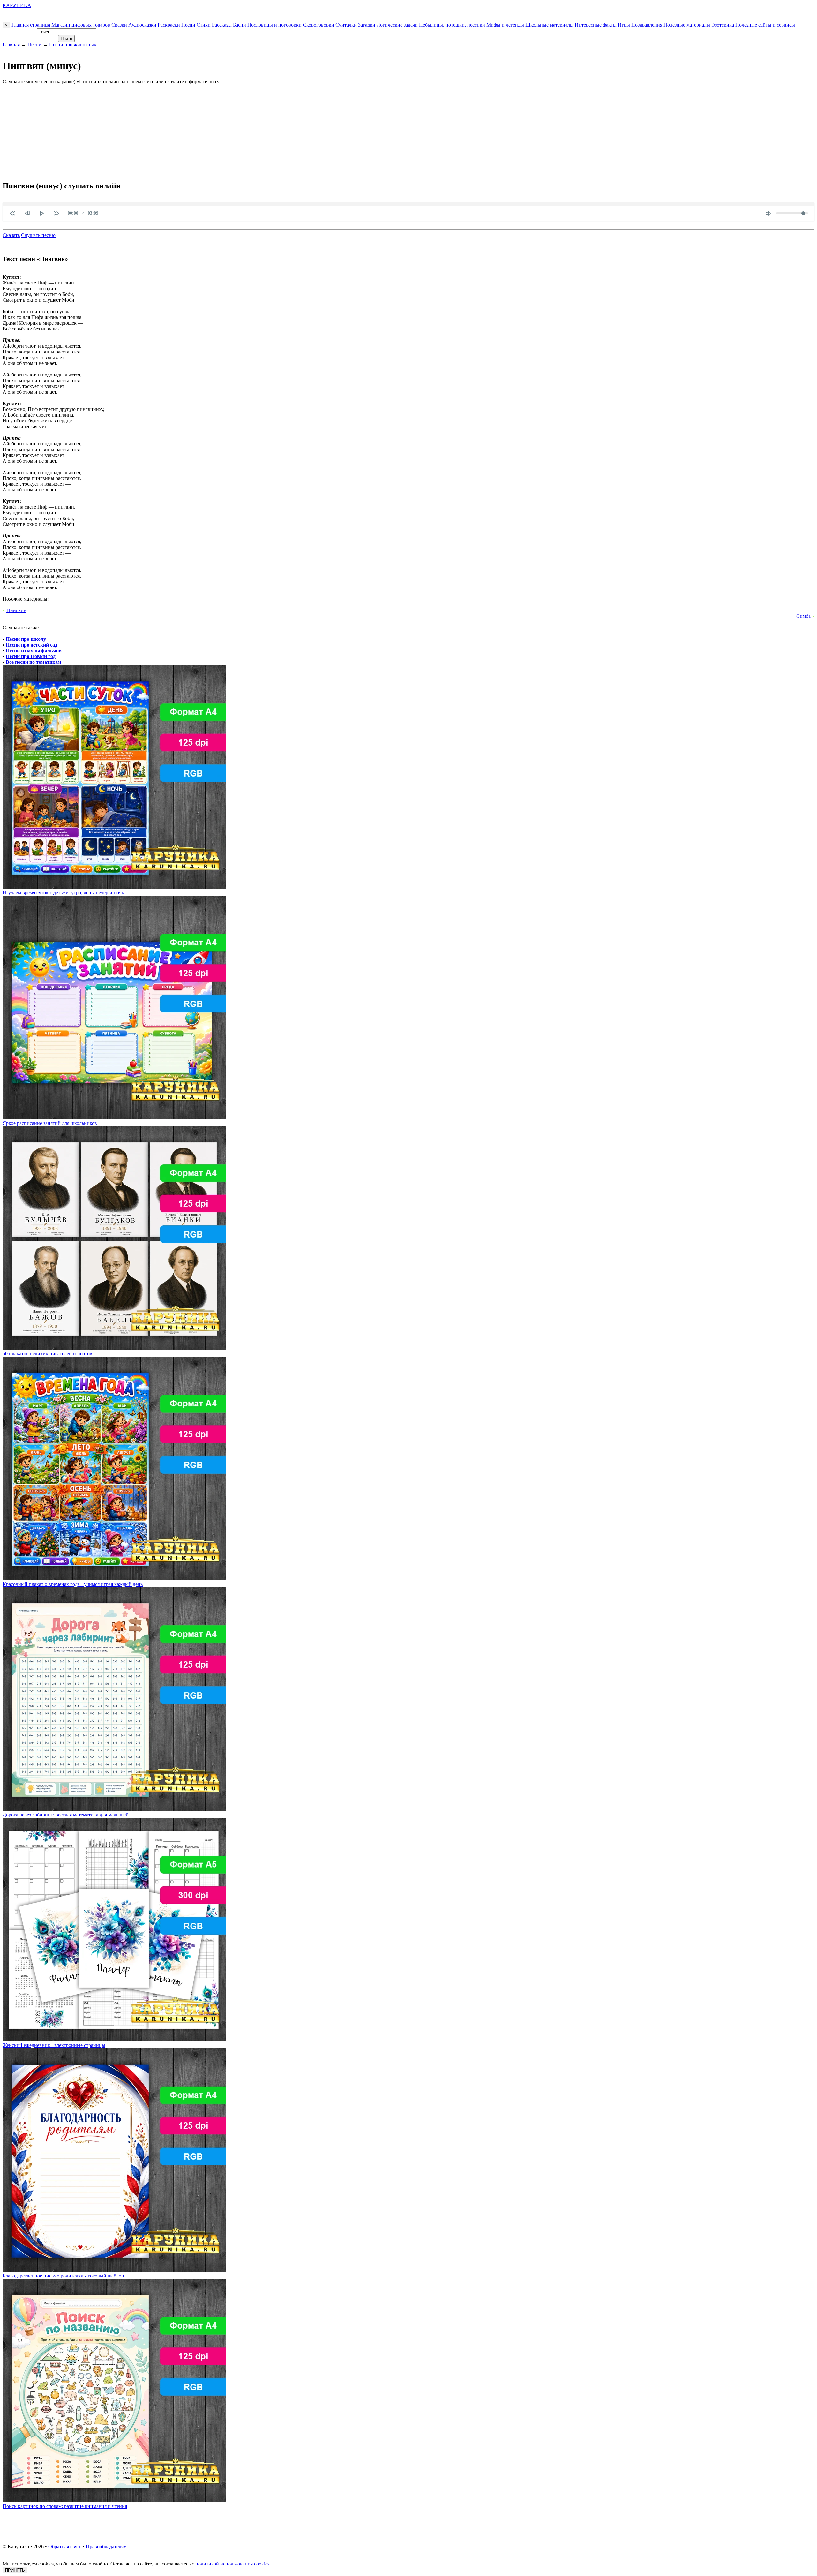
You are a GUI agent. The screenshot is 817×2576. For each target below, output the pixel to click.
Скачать (11, 235)
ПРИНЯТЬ (15, 2570)
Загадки (367, 25)
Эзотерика (723, 25)
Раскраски (169, 25)
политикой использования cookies (232, 2564)
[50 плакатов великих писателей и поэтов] (114, 1348)
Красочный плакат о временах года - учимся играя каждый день (73, 1584)
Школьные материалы (549, 25)
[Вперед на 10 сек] (56, 213)
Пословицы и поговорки (274, 25)
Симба (803, 616)
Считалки (346, 25)
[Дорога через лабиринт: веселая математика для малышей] (114, 1809)
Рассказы (222, 25)
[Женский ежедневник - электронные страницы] (114, 2039)
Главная (11, 45)
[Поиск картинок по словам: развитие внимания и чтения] (114, 2500)
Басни (240, 25)
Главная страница (31, 25)
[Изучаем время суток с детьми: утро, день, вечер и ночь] (114, 887)
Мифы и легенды (505, 25)
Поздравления (647, 25)
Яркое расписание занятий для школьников (50, 1123)
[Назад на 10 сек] (27, 213)
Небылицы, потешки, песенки (452, 25)
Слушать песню (38, 235)
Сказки (119, 25)
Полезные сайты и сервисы (765, 25)
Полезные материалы (687, 25)
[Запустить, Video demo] (42, 213)
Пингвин (16, 610)
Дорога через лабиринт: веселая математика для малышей (66, 1815)
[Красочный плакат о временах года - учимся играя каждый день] (114, 1578)
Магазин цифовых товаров (81, 25)
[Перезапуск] (12, 213)
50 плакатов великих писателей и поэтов (47, 1354)
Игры (624, 25)
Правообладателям (106, 2546)
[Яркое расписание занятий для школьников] (114, 1117)
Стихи (204, 25)
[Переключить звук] (768, 213)
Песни (188, 25)
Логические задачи (397, 25)
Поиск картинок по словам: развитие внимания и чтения (65, 2506)
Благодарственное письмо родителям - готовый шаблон (63, 2276)
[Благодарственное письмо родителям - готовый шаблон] (114, 2270)
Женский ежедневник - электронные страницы (54, 2045)
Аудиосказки (142, 25)
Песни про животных (73, 45)
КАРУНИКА (17, 5)
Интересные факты (596, 25)
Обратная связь (65, 2546)
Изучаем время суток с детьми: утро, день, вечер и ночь (63, 893)
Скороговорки (319, 25)
